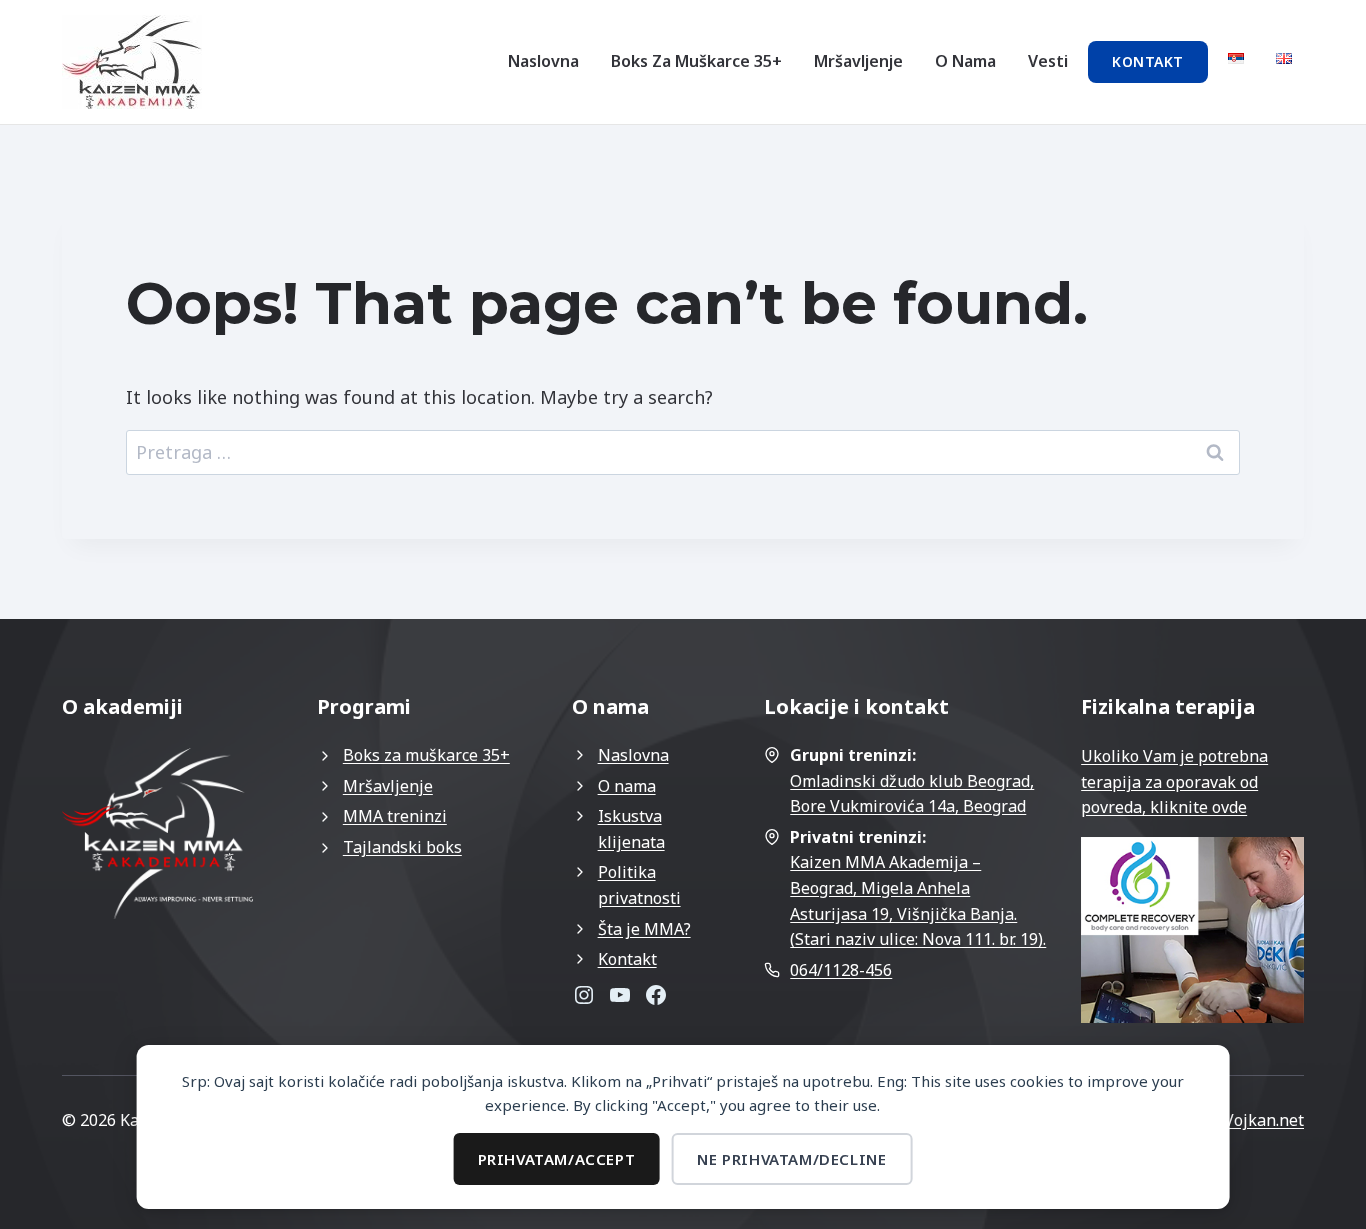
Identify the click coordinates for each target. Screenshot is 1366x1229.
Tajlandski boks (402, 847)
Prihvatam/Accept (557, 1159)
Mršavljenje (858, 61)
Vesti (1048, 61)
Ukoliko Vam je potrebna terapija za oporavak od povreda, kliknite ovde (1174, 781)
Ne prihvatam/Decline (791, 1159)
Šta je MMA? (644, 929)
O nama (965, 61)
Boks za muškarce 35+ (696, 61)
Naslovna (543, 61)
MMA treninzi (395, 816)
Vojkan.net (1264, 1120)
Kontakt (1148, 61)
